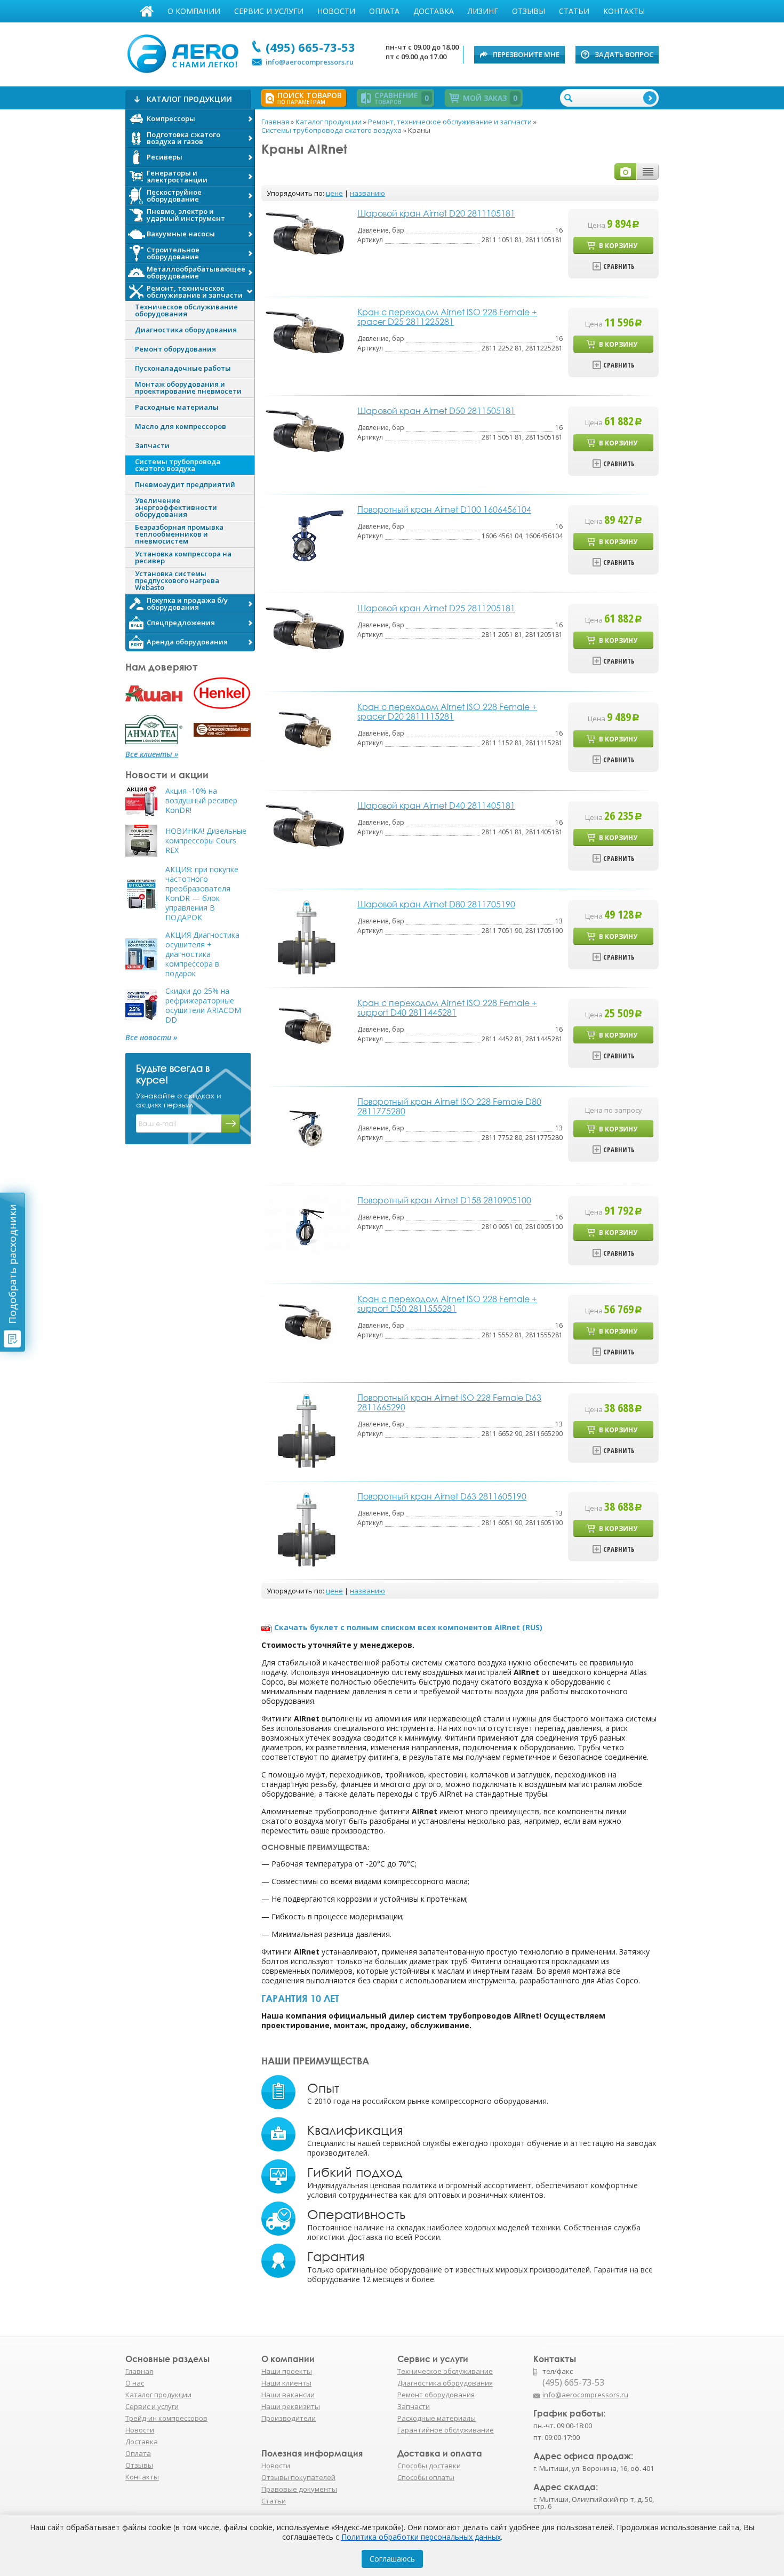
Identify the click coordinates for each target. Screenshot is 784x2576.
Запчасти (414, 2406)
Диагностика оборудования (445, 2383)
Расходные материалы (437, 2418)
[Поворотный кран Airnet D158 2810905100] (307, 1225)
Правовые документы (299, 2489)
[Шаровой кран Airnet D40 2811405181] (307, 830)
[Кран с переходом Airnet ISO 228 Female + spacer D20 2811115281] (307, 732)
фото (626, 172)
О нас (135, 2383)
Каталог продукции (158, 2395)
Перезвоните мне (526, 54)
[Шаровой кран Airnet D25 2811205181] (307, 633)
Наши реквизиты (291, 2406)
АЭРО (185, 52)
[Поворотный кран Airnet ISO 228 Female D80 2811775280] (307, 1126)
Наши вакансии (288, 2395)
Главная (147, 11)
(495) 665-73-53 (310, 47)
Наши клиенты (286, 2383)
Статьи (574, 11)
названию (367, 193)
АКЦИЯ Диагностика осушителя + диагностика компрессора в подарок (202, 954)
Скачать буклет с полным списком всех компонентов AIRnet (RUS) (408, 1627)
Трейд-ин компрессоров (166, 2418)
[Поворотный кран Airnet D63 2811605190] (306, 1530)
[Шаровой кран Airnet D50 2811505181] (307, 436)
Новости (336, 11)
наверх (682, 2400)
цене (334, 193)
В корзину (618, 246)
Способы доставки (429, 2466)
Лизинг (483, 11)
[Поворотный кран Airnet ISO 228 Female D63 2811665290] (306, 1431)
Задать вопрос (624, 54)
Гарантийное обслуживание (446, 2430)
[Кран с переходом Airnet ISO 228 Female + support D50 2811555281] (307, 1324)
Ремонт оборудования (436, 2395)
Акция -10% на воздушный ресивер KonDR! (201, 801)
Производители (289, 2418)
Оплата (384, 11)
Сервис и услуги (269, 11)
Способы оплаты (426, 2477)
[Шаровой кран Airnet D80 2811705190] (306, 938)
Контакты (624, 11)
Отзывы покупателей (298, 2477)
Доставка (434, 11)
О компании (194, 11)
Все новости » (151, 1038)
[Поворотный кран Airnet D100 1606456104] (307, 534)
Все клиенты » (152, 754)
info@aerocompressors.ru (310, 62)
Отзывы (529, 11)
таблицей (648, 172)
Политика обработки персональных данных (421, 2537)
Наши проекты (287, 2371)
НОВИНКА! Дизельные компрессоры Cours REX (206, 841)
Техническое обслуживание (445, 2371)
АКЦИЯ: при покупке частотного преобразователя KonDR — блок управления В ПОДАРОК (202, 894)
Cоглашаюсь (392, 2559)
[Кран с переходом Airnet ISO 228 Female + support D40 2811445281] (307, 1028)
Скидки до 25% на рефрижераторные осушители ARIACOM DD (203, 1006)
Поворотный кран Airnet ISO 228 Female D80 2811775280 (449, 1106)
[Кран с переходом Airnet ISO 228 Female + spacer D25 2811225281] (307, 337)
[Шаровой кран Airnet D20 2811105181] (307, 238)
